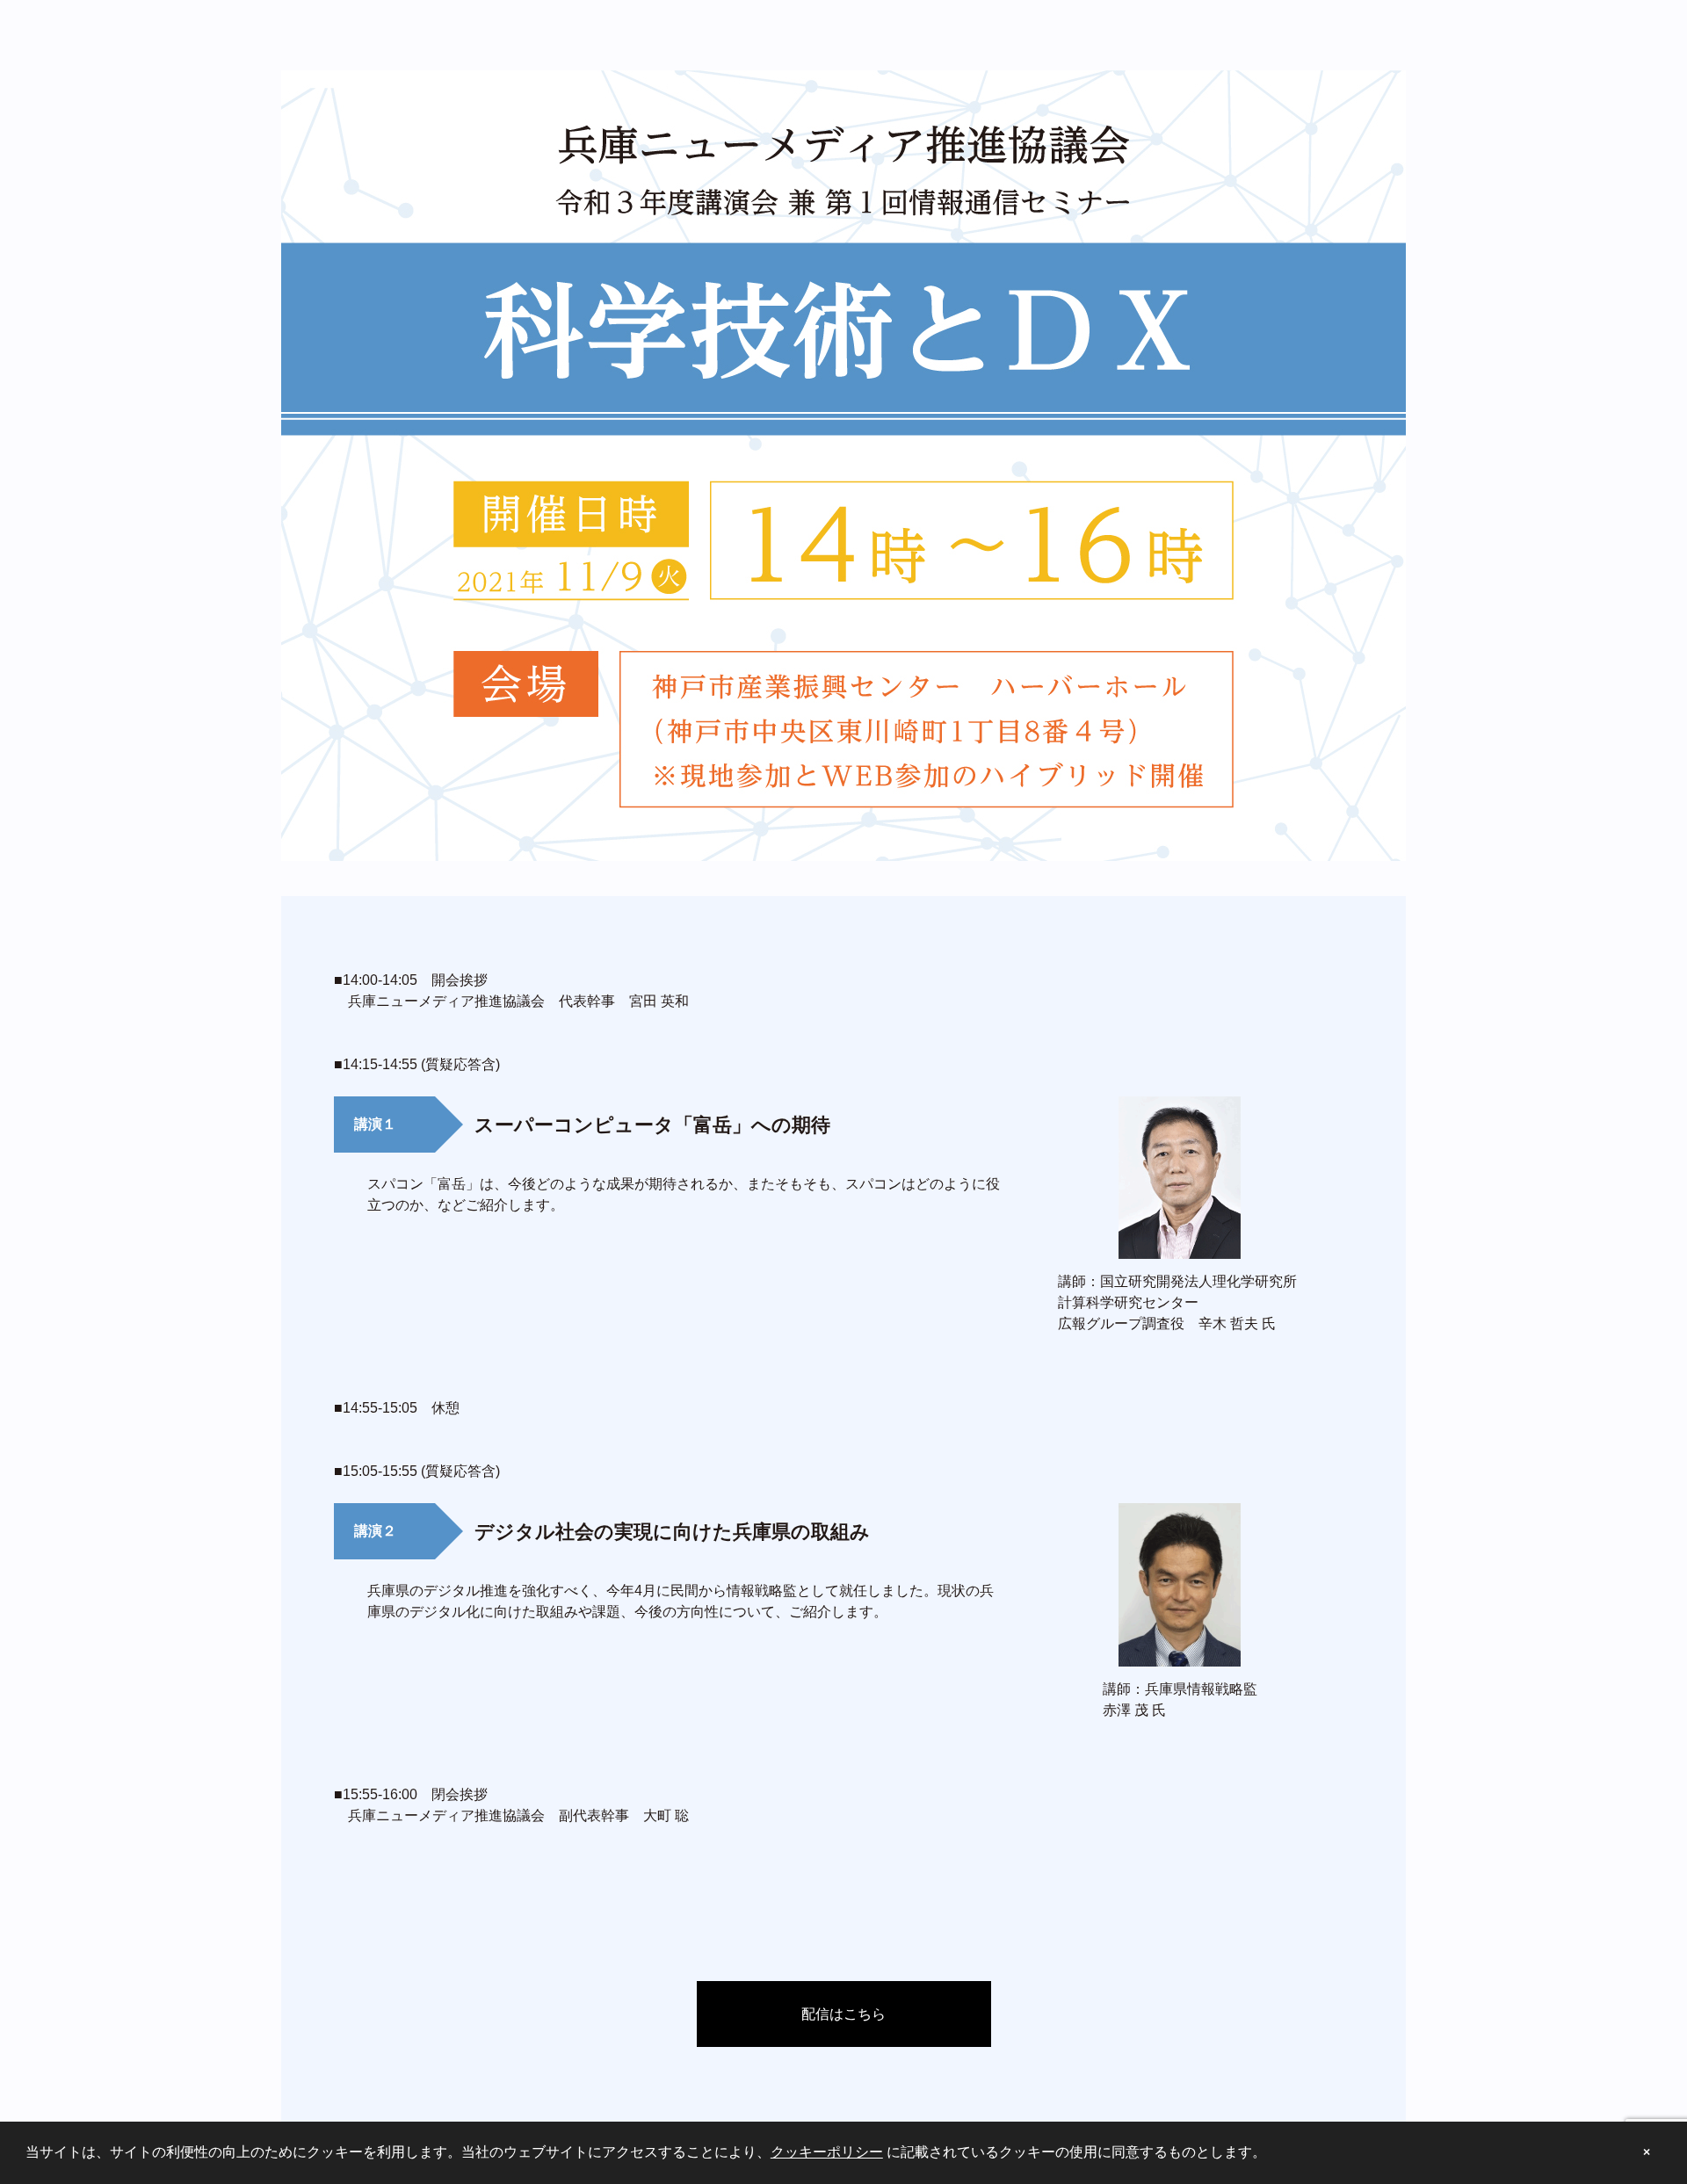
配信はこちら (843, 2014)
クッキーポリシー (827, 2152)
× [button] (1647, 2152)
